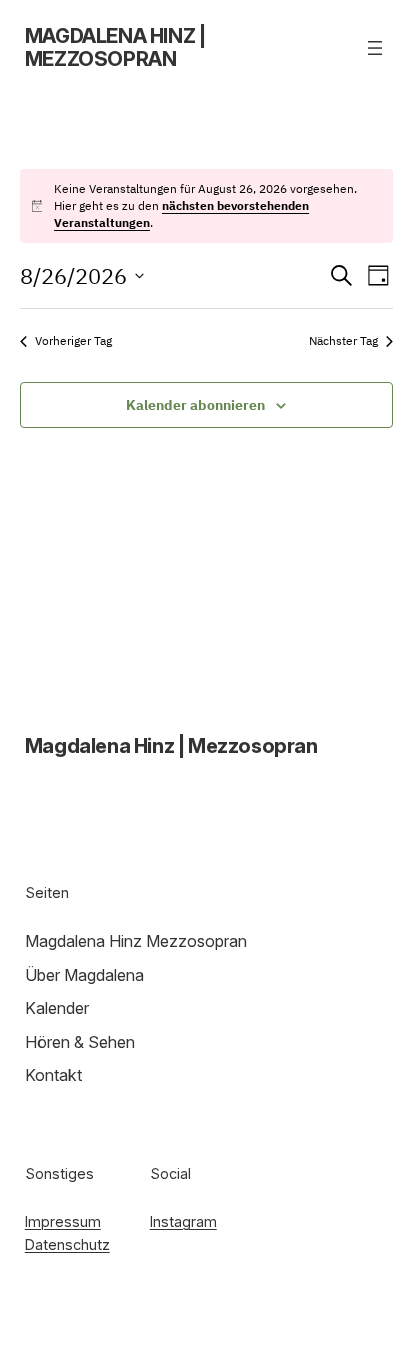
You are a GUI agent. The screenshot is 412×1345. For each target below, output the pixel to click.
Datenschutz (67, 1244)
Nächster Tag (343, 340)
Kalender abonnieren (195, 405)
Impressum (63, 1221)
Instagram (183, 1221)
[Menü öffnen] (375, 48)
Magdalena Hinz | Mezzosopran (115, 47)
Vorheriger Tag (73, 340)
